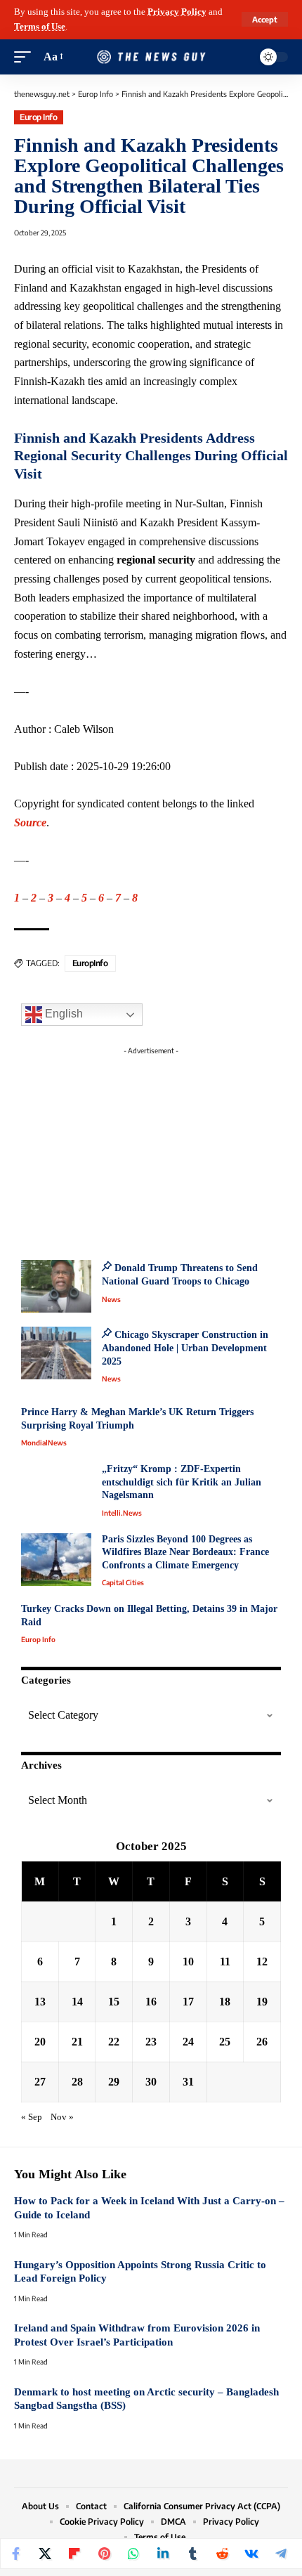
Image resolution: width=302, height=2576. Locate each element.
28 (77, 2082)
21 (77, 2042)
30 (151, 2082)
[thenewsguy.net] (151, 57)
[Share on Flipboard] (74, 2554)
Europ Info (38, 117)
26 (262, 2042)
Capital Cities (123, 1582)
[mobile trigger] (26, 57)
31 (188, 2082)
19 (262, 2002)
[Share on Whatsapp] (133, 2554)
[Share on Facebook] (15, 2554)
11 (225, 1962)
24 (188, 2042)
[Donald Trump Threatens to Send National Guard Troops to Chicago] (56, 1286)
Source (30, 822)
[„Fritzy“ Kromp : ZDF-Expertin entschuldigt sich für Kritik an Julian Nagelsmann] (56, 1489)
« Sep (32, 2117)
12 (262, 1962)
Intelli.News (122, 1513)
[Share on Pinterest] (104, 2554)
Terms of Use (40, 27)
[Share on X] (45, 2554)
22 (114, 2042)
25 (225, 2042)
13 (40, 2002)
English (63, 1014)
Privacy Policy (177, 12)
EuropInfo (90, 963)
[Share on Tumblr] (192, 2554)
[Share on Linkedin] (163, 2554)
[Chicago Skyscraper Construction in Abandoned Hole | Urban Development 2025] (56, 1353)
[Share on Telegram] (281, 2554)
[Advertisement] (151, 1149)
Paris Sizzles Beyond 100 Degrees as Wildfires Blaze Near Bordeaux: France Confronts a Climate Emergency (185, 1552)
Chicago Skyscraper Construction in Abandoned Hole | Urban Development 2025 (185, 1348)
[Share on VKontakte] (251, 2554)
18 (225, 2002)
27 (40, 2082)
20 (40, 2042)
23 (151, 2042)
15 (114, 2002)
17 (188, 2002)
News (111, 1299)
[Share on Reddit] (222, 2554)
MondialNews (44, 1443)
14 (77, 2002)
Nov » (62, 2117)
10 (188, 1962)
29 (114, 2082)
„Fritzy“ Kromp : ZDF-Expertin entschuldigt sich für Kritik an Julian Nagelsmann (182, 1482)
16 (151, 2002)
